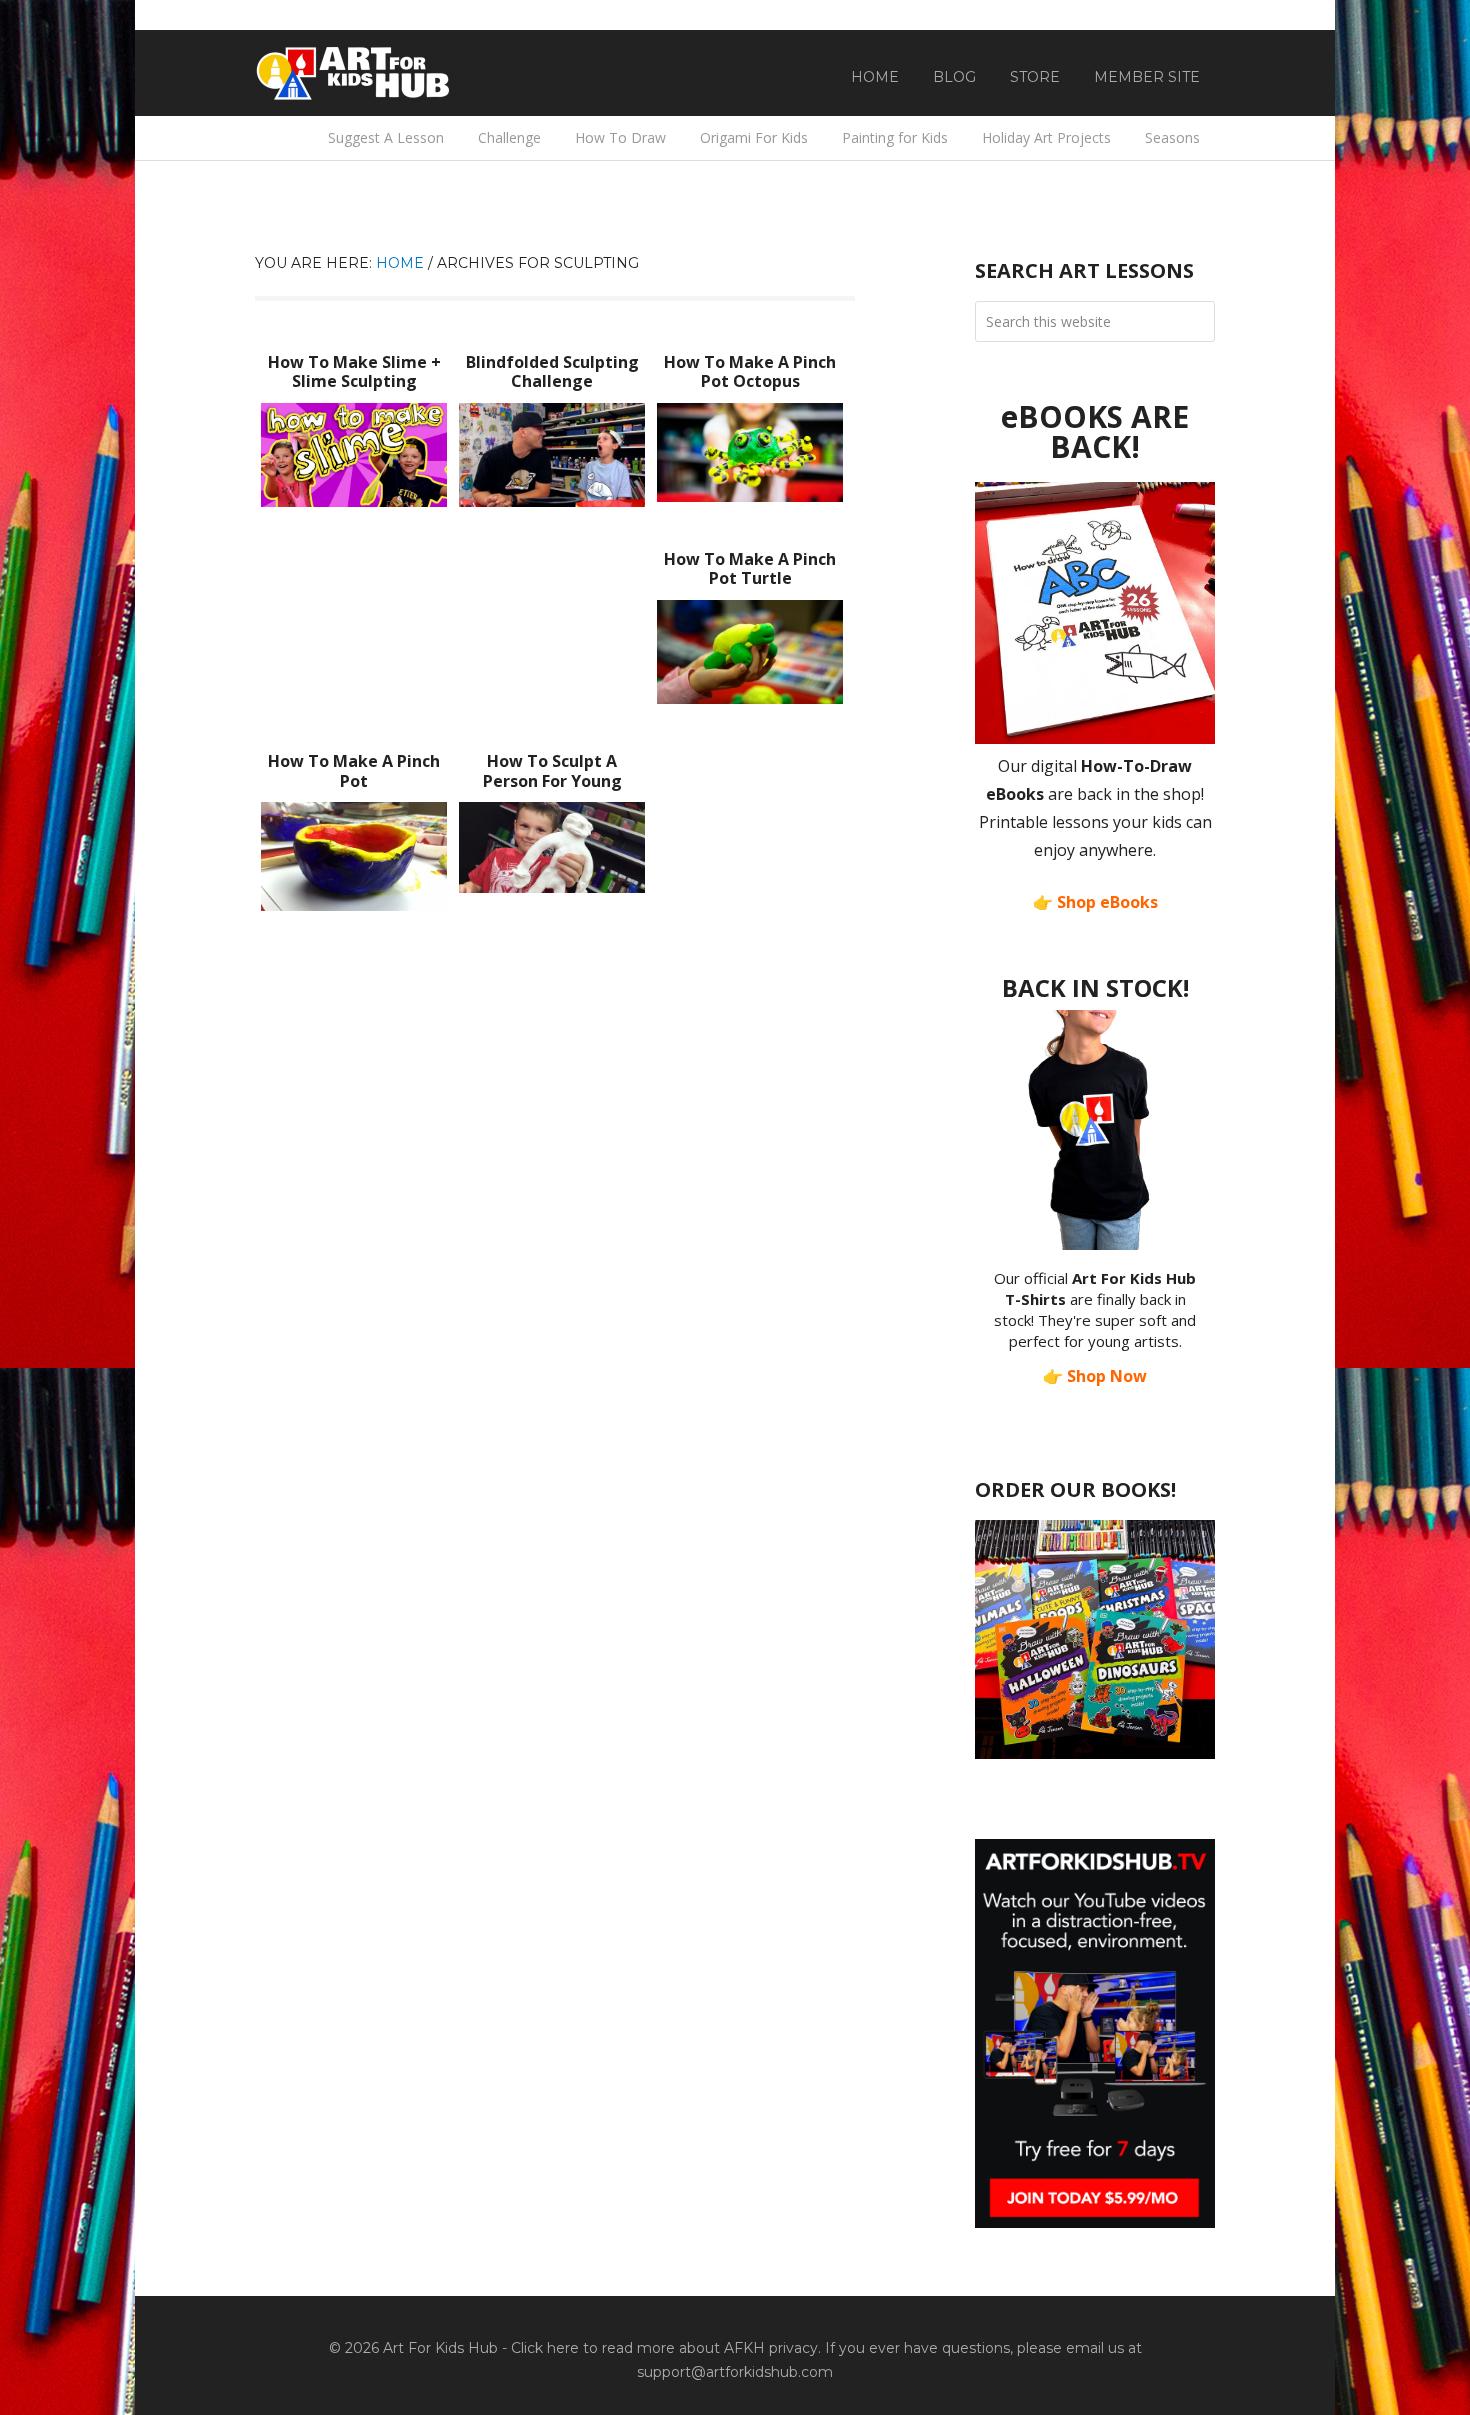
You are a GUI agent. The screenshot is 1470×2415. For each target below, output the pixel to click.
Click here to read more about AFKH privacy (664, 2348)
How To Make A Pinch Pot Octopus (750, 371)
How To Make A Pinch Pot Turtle (750, 568)
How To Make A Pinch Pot (354, 770)
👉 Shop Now (1095, 1376)
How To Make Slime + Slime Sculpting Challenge (354, 381)
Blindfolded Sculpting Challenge (552, 371)
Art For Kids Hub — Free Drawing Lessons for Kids (355, 73)
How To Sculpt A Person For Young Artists (552, 780)
